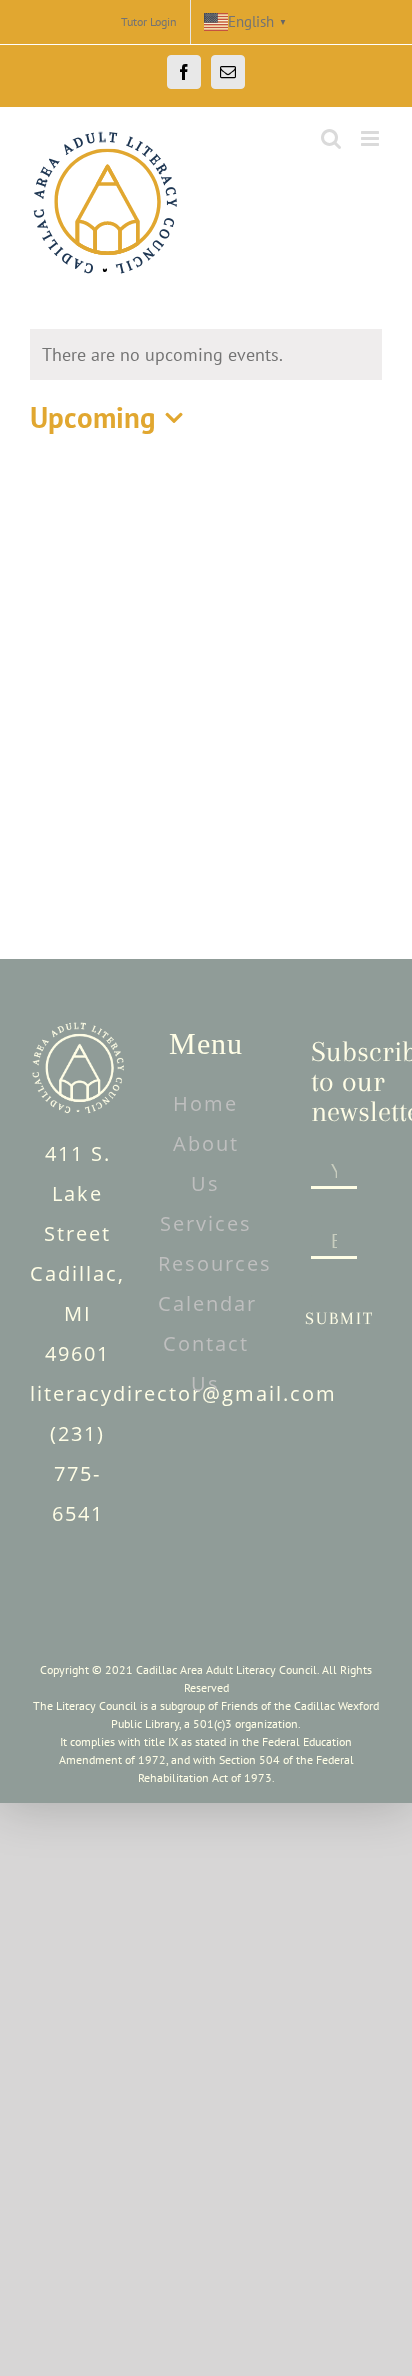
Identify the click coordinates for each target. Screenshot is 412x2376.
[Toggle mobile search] (331, 138)
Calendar (207, 1303)
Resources (215, 1263)
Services (206, 1223)
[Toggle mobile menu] (371, 138)
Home (205, 1103)
